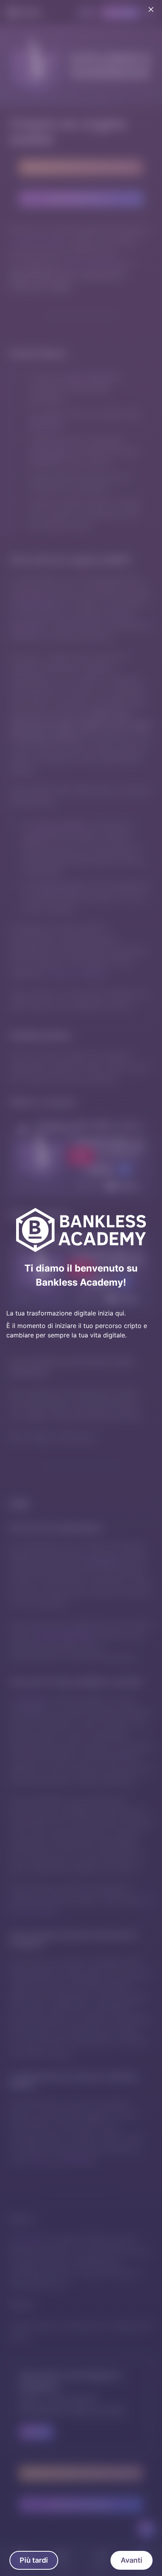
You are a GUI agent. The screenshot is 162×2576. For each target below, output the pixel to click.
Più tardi (34, 2560)
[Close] (151, 9)
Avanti (132, 2560)
